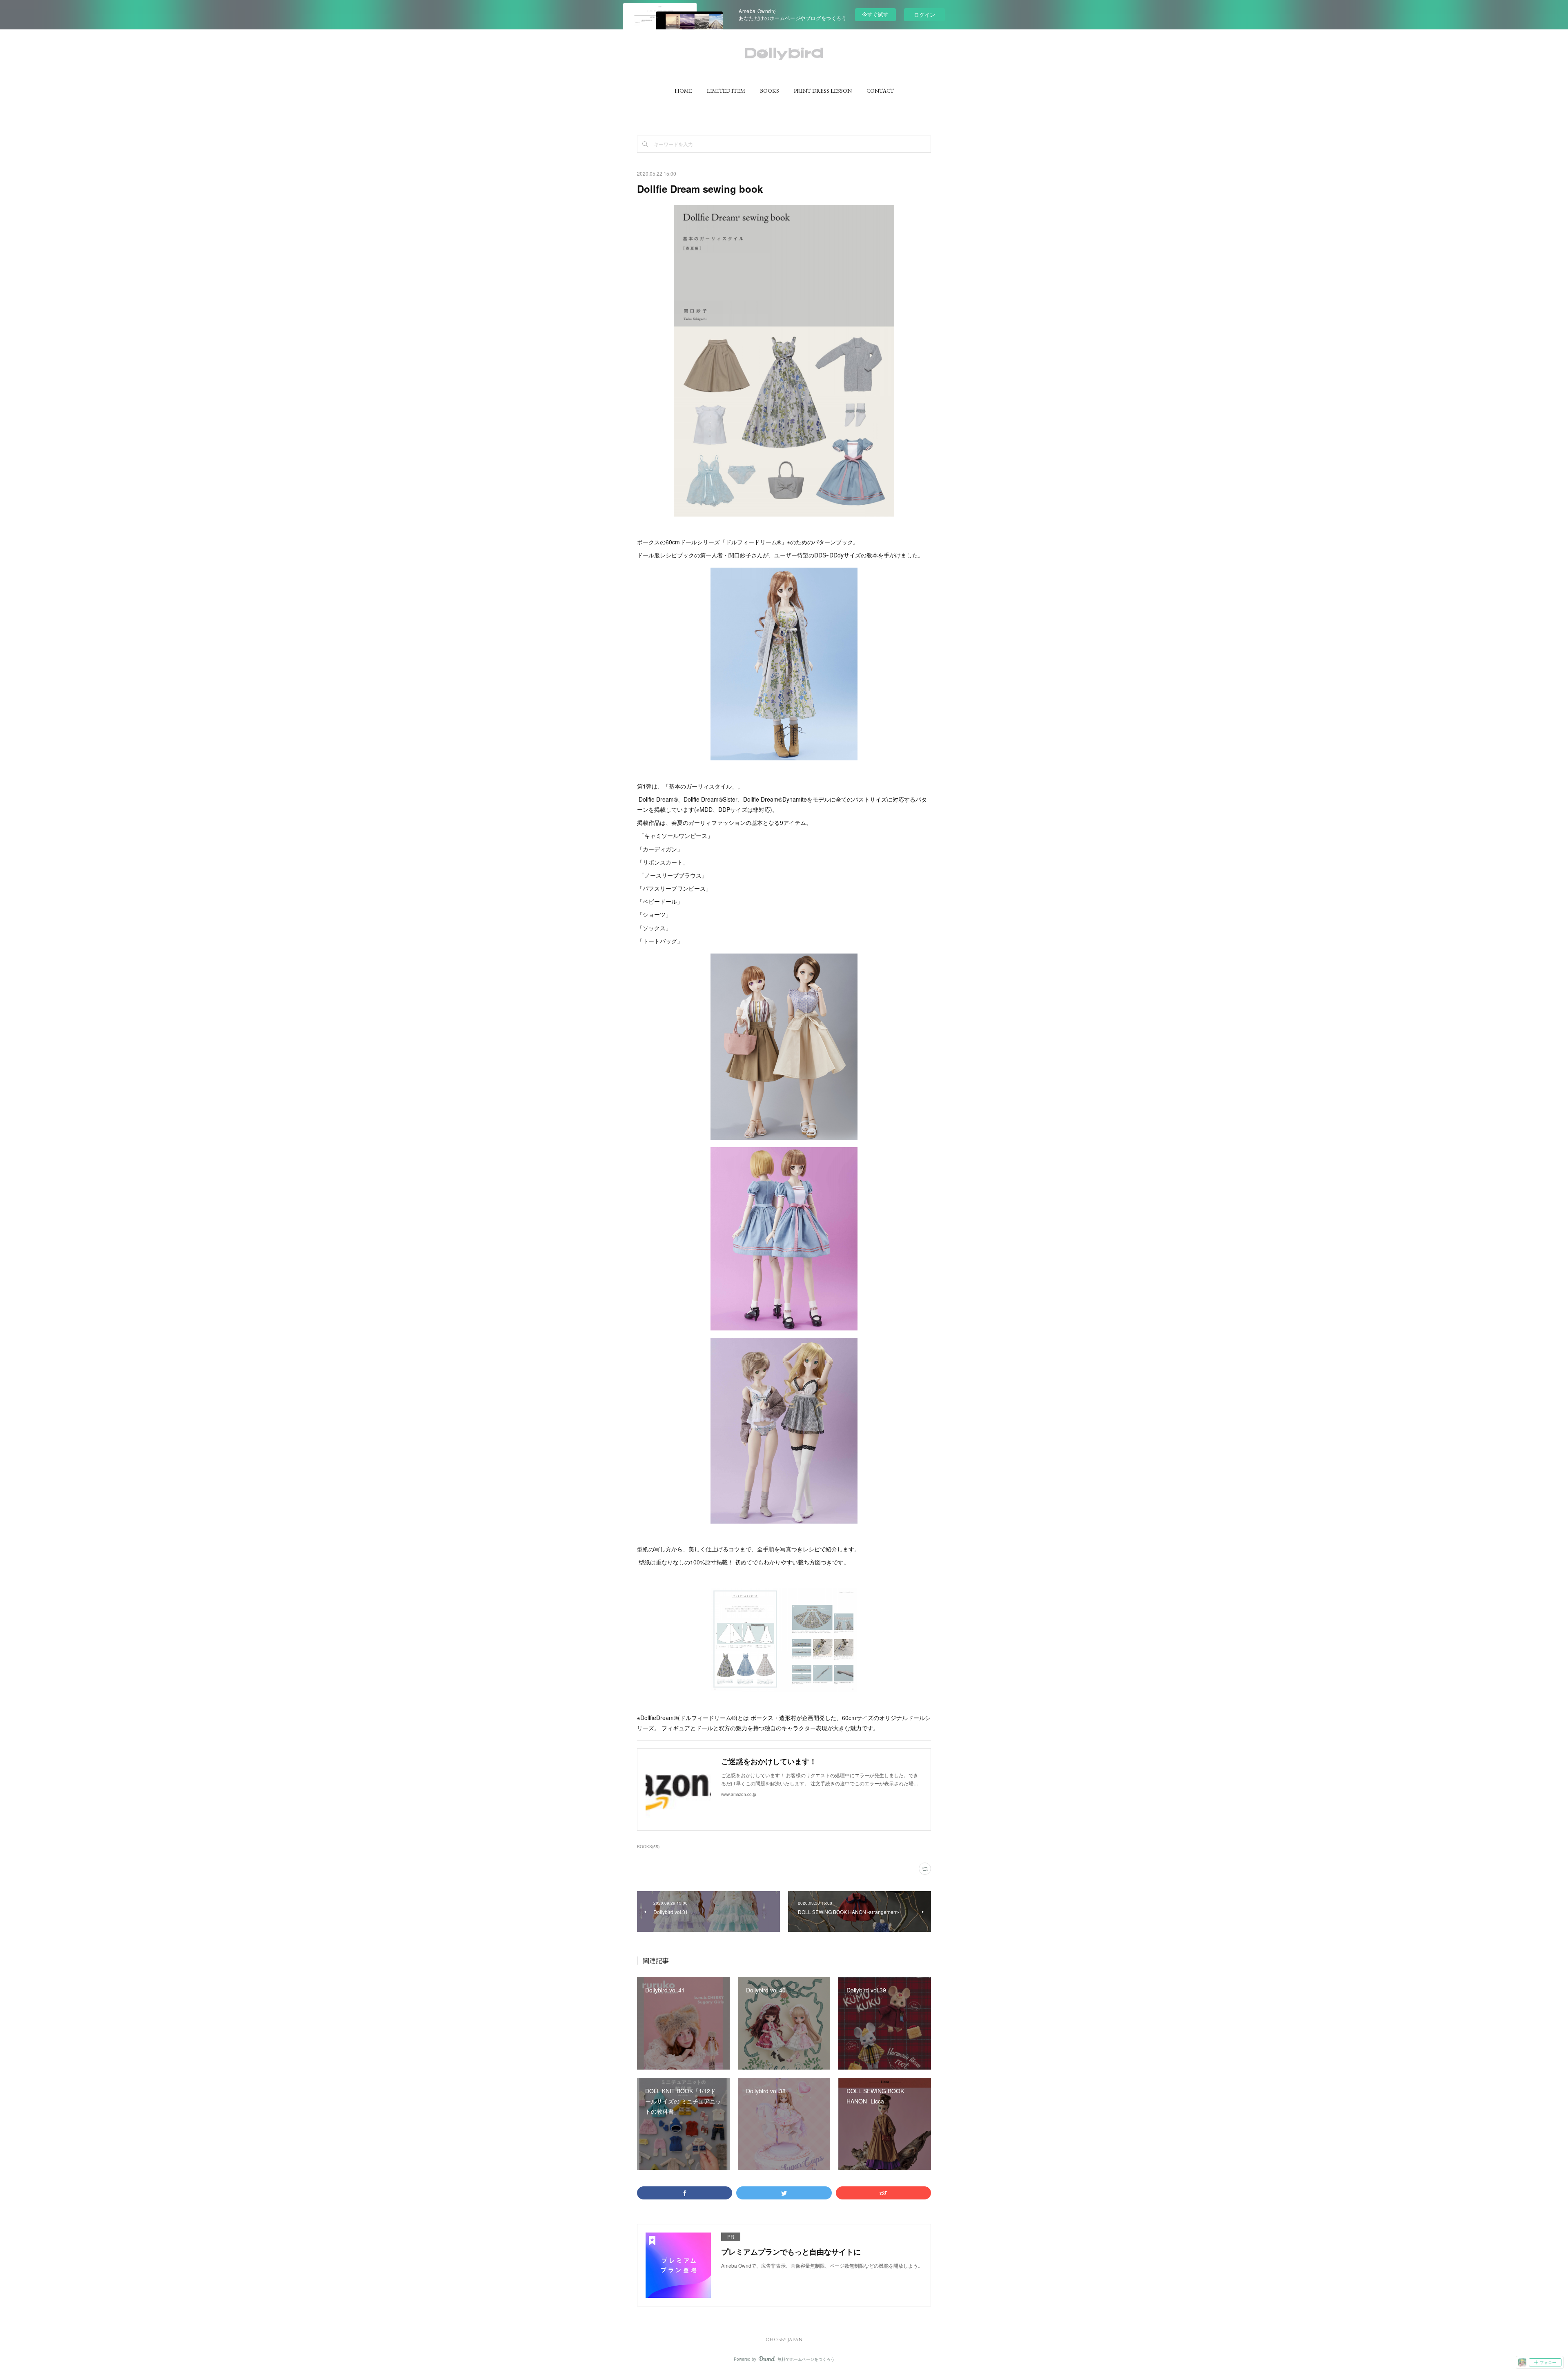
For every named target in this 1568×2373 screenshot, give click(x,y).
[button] (683, 91)
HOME (683, 91)
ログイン (924, 14)
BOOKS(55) (648, 1847)
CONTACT (880, 91)
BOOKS (770, 91)
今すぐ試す (875, 14)
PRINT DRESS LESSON (823, 91)
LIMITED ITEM (726, 91)
